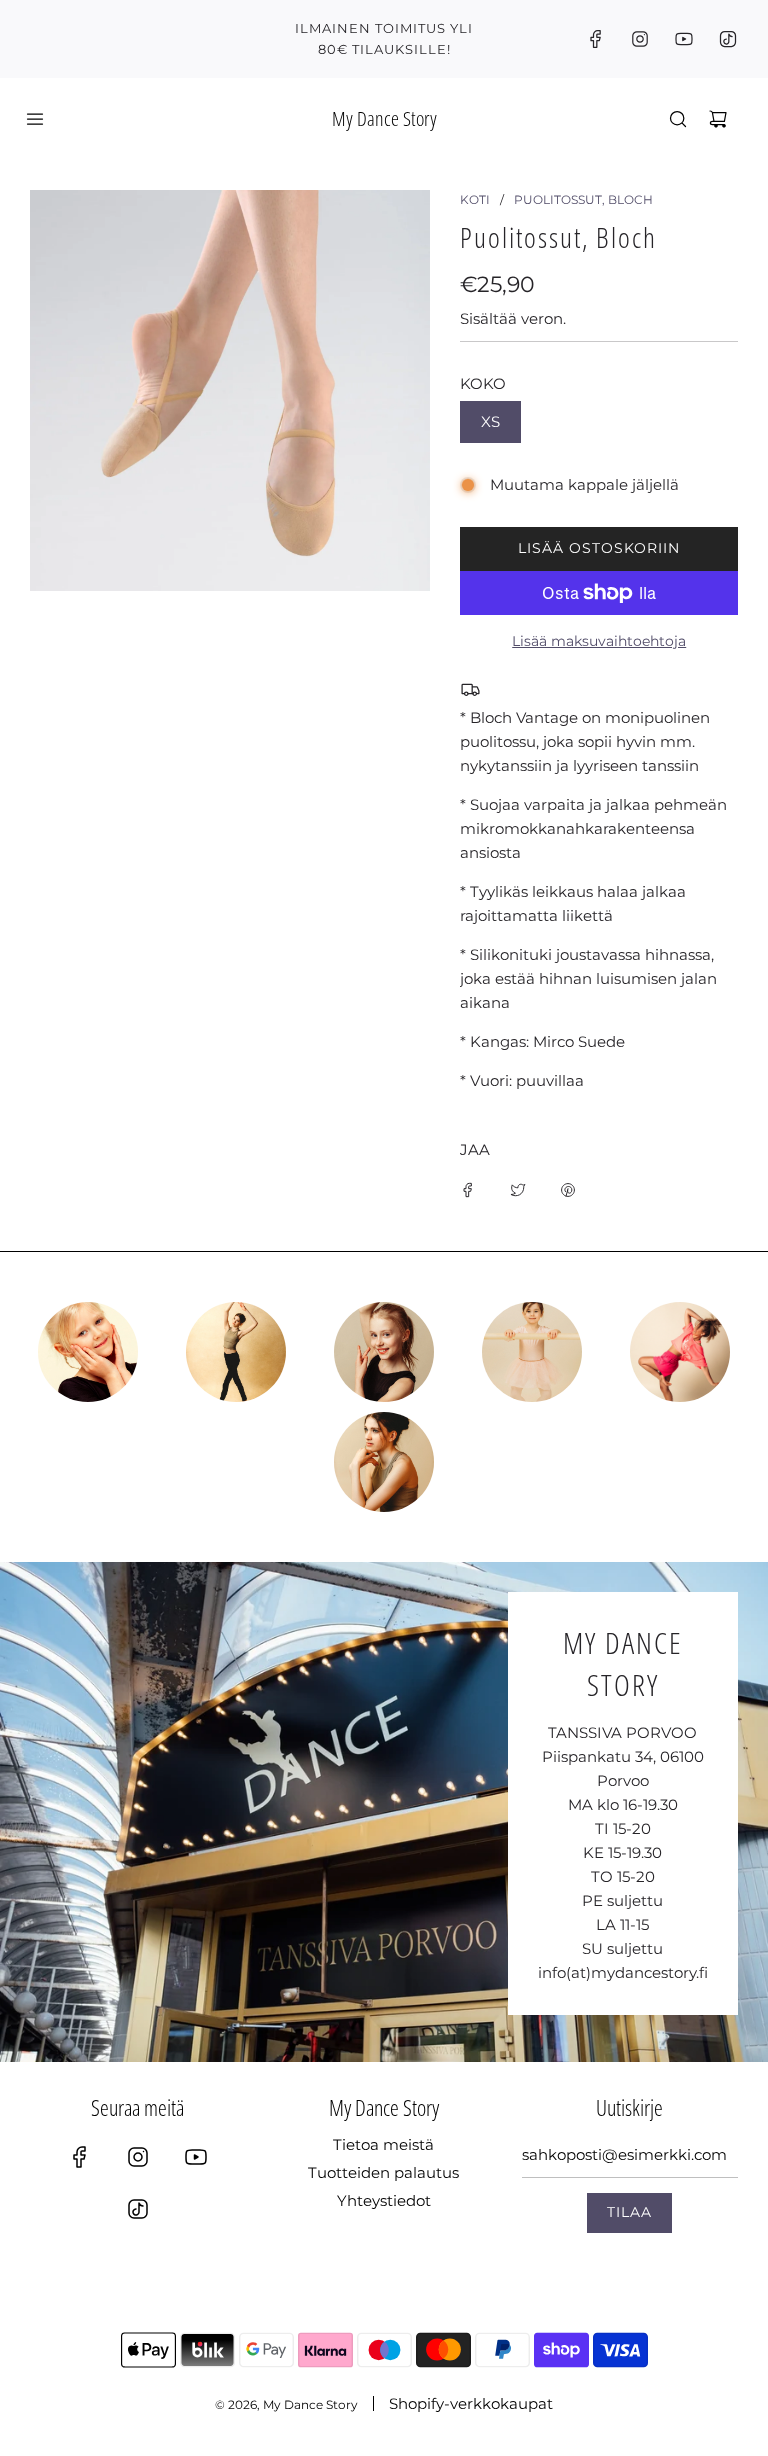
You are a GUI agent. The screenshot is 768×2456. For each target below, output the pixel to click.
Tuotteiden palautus (383, 2172)
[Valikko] (35, 119)
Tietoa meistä (383, 2144)
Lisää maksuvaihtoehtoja (599, 641)
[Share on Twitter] (518, 1189)
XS (490, 421)
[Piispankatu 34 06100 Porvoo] (384, 1812)
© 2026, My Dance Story (286, 2404)
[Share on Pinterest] (568, 1189)
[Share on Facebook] (468, 1189)
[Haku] (678, 119)
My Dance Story (384, 118)
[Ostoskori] (718, 119)
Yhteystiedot (384, 2200)
